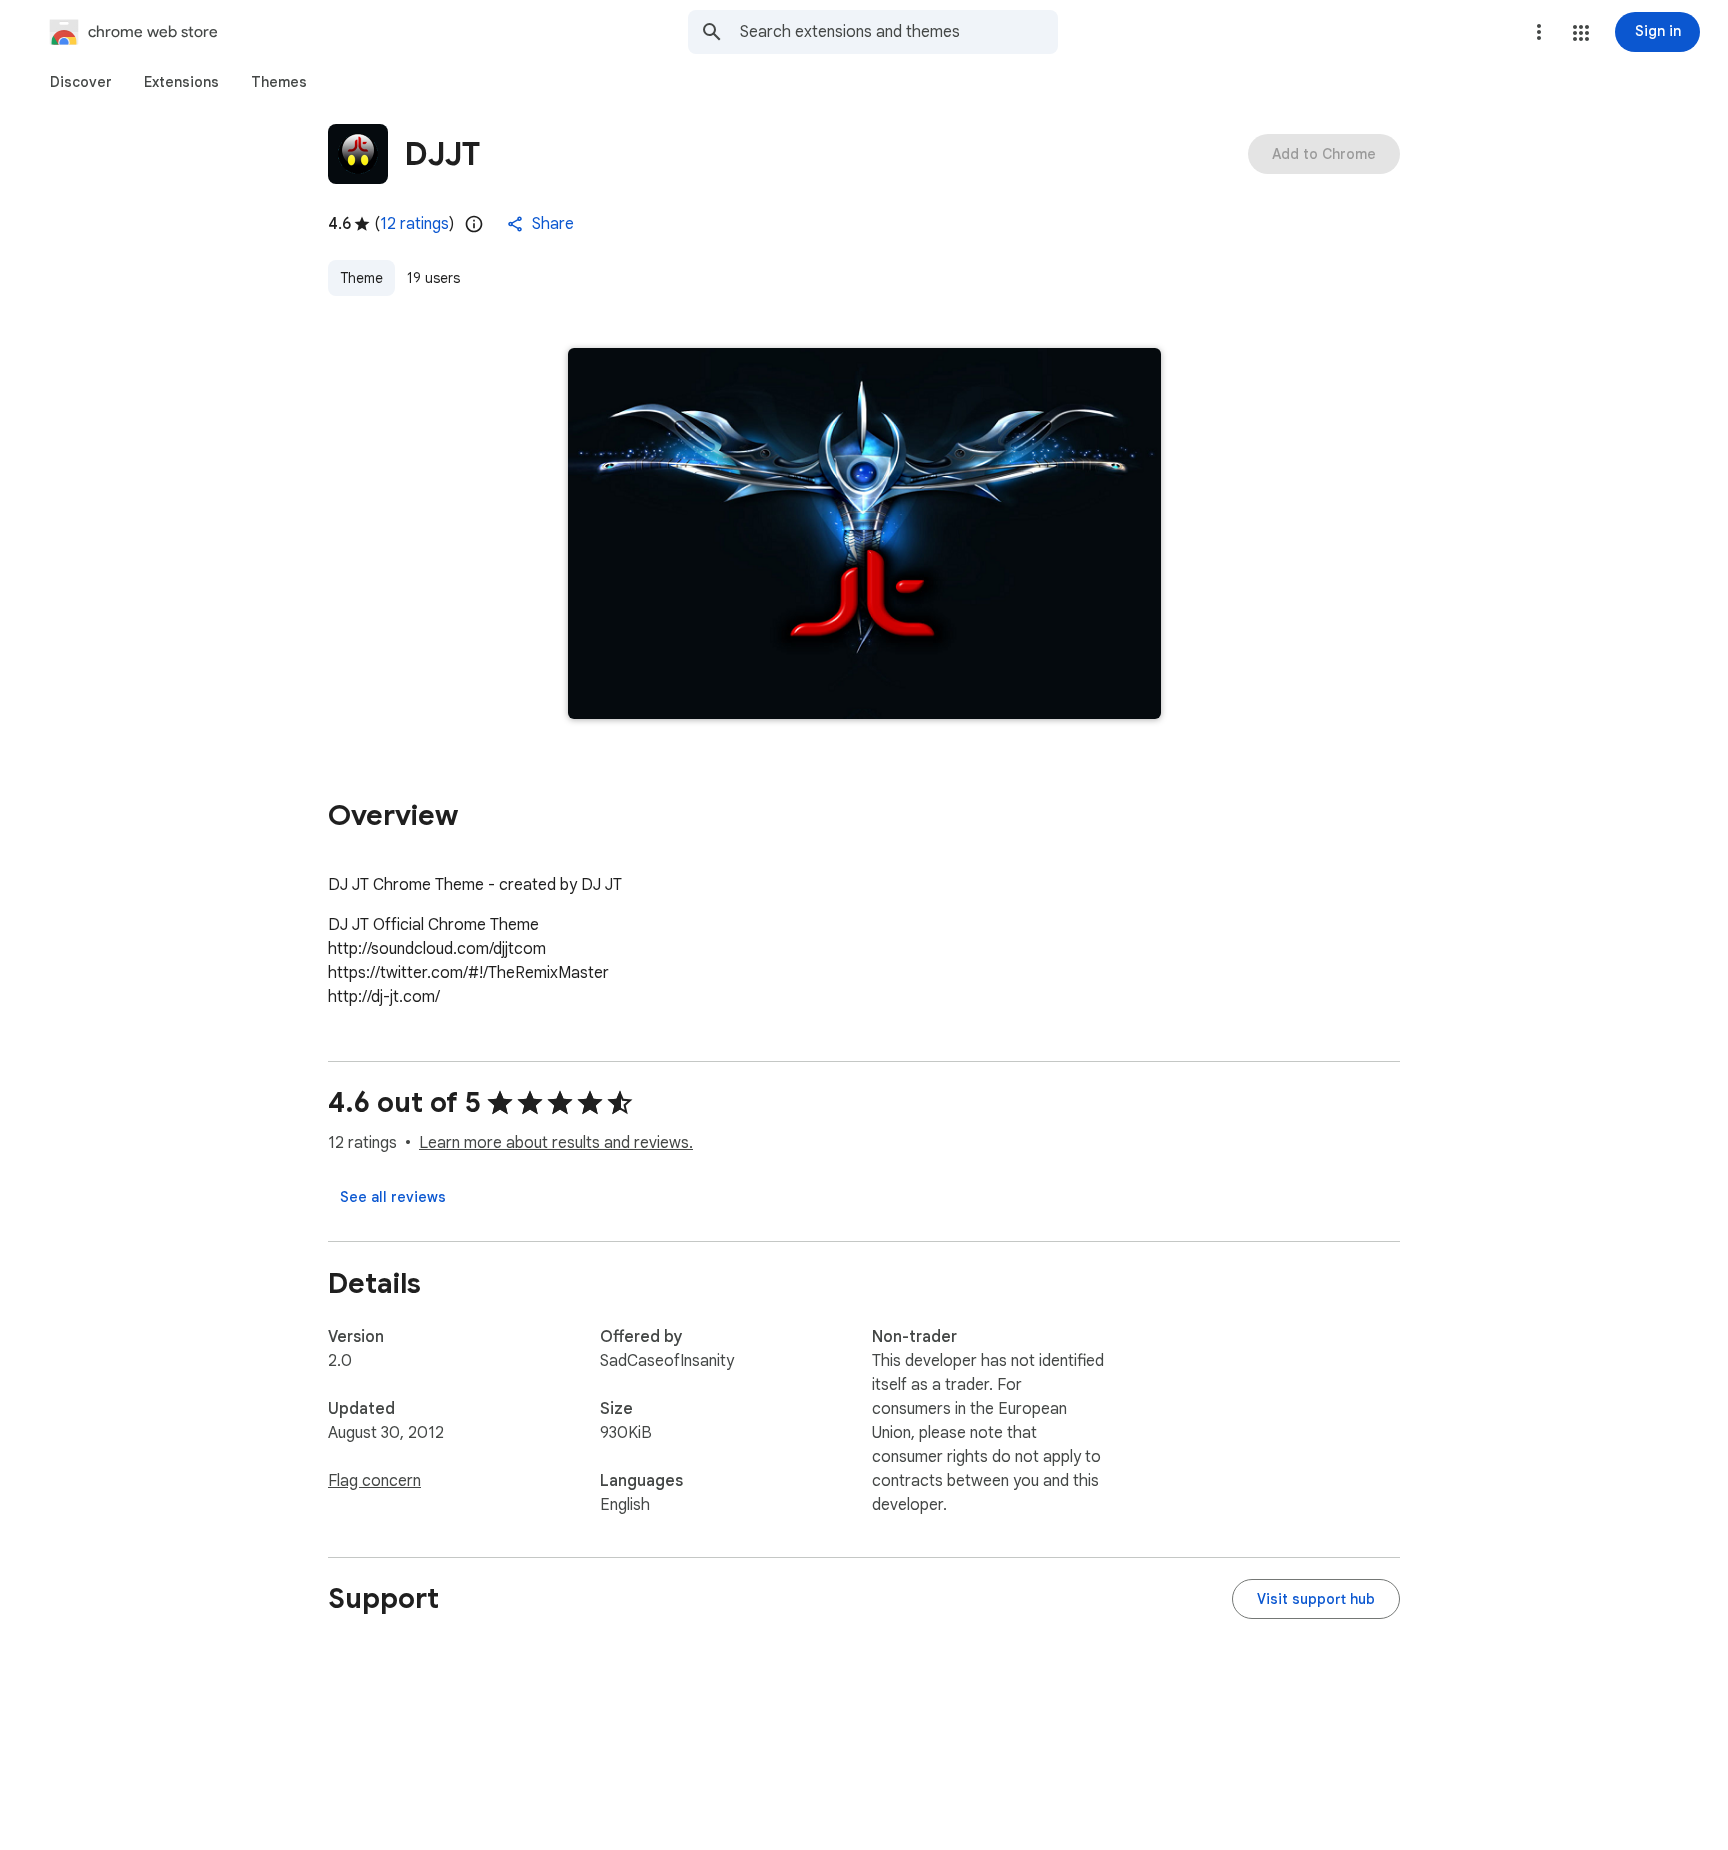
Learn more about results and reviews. (556, 1143)
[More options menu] (1539, 32)
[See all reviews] (393, 1197)
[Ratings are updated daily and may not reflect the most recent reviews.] (474, 224)
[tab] (81, 82)
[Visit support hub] (1316, 1599)
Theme (361, 278)
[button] (1581, 33)
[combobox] (899, 32)
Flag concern (374, 1481)
